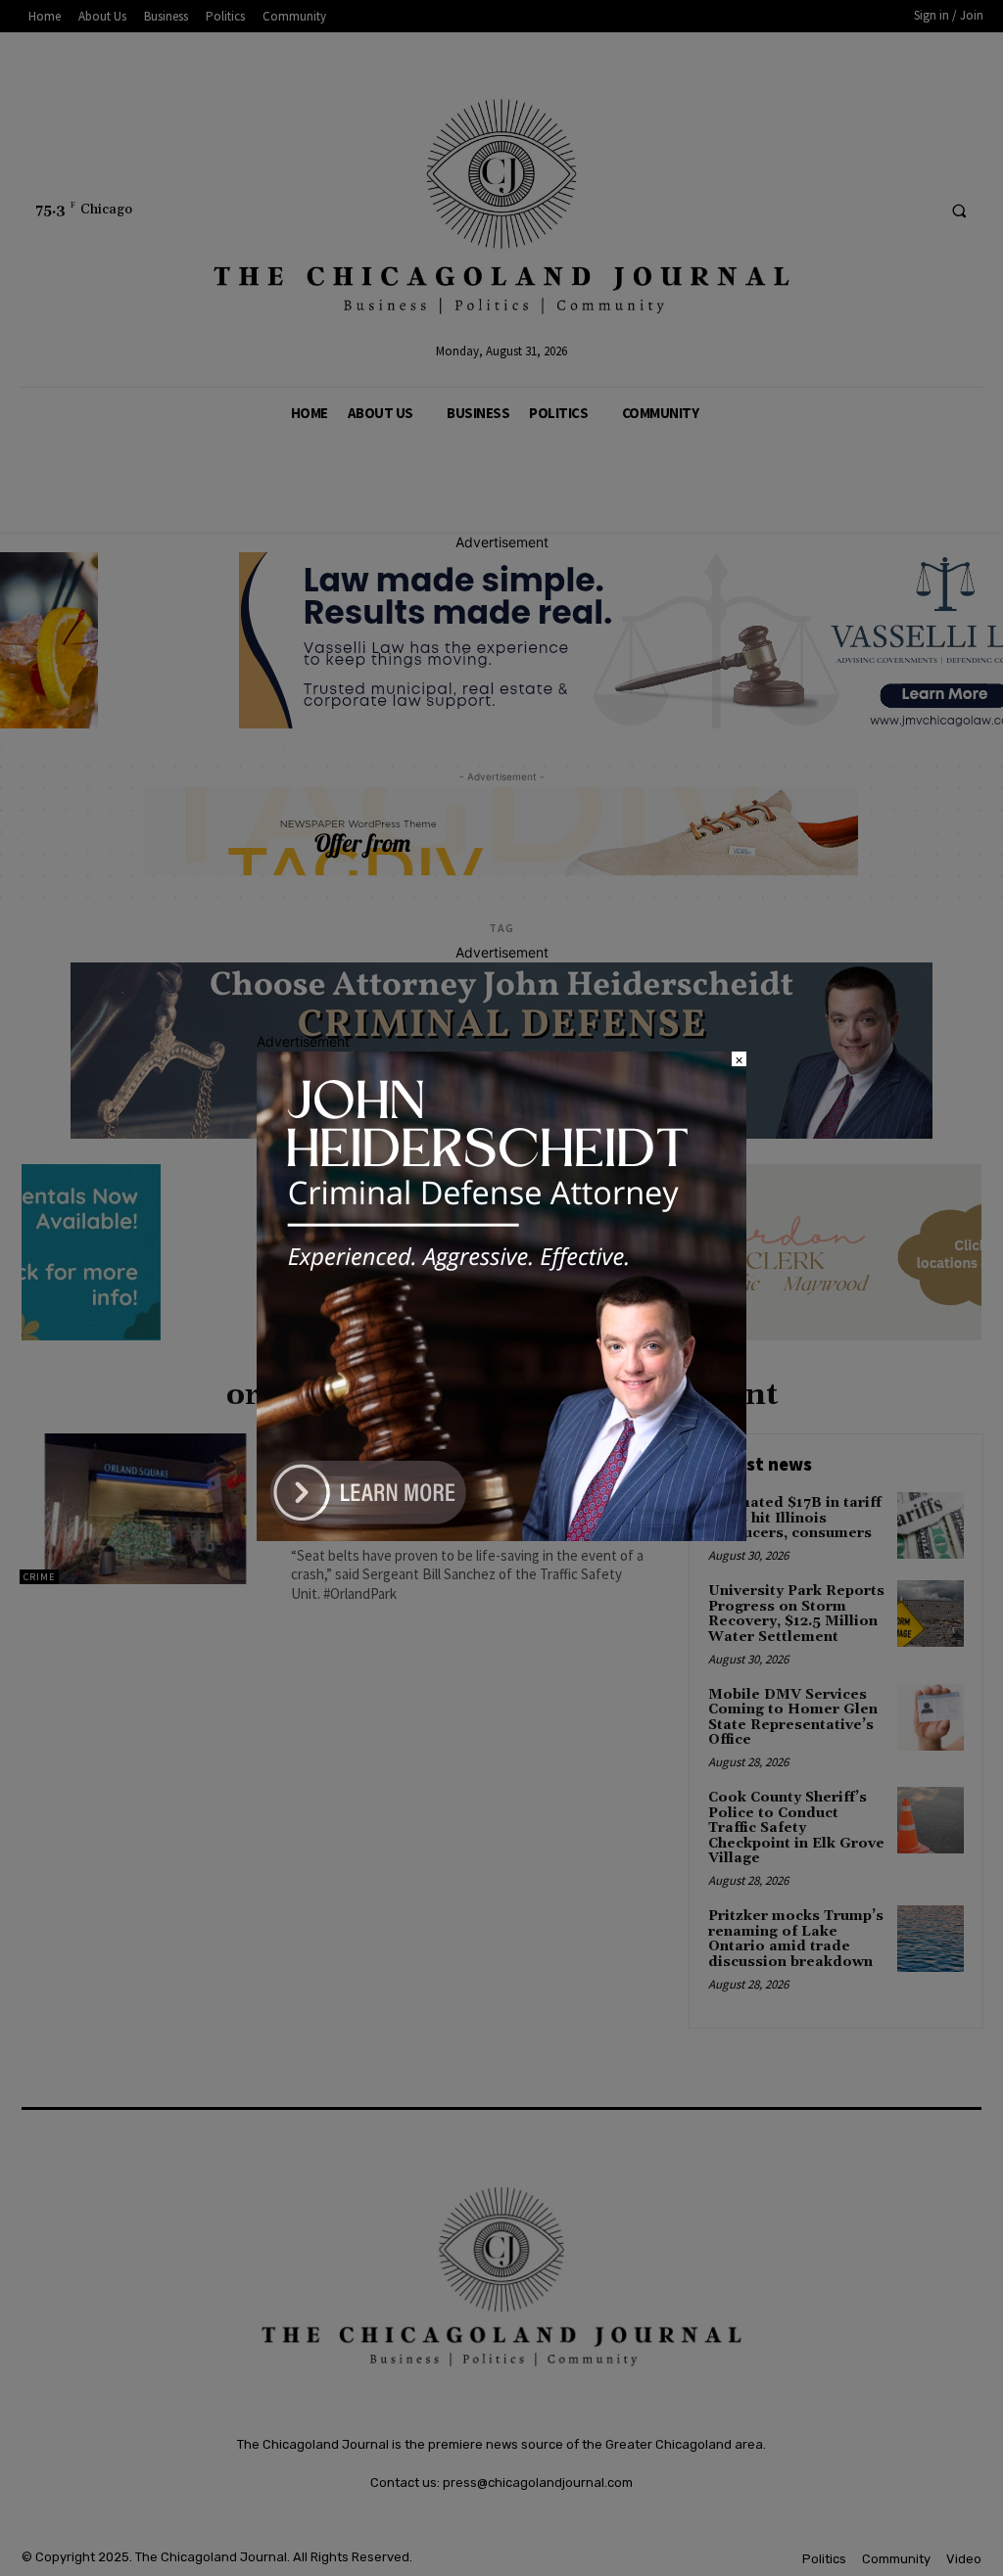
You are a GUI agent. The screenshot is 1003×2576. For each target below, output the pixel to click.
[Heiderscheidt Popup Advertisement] (501, 1536)
